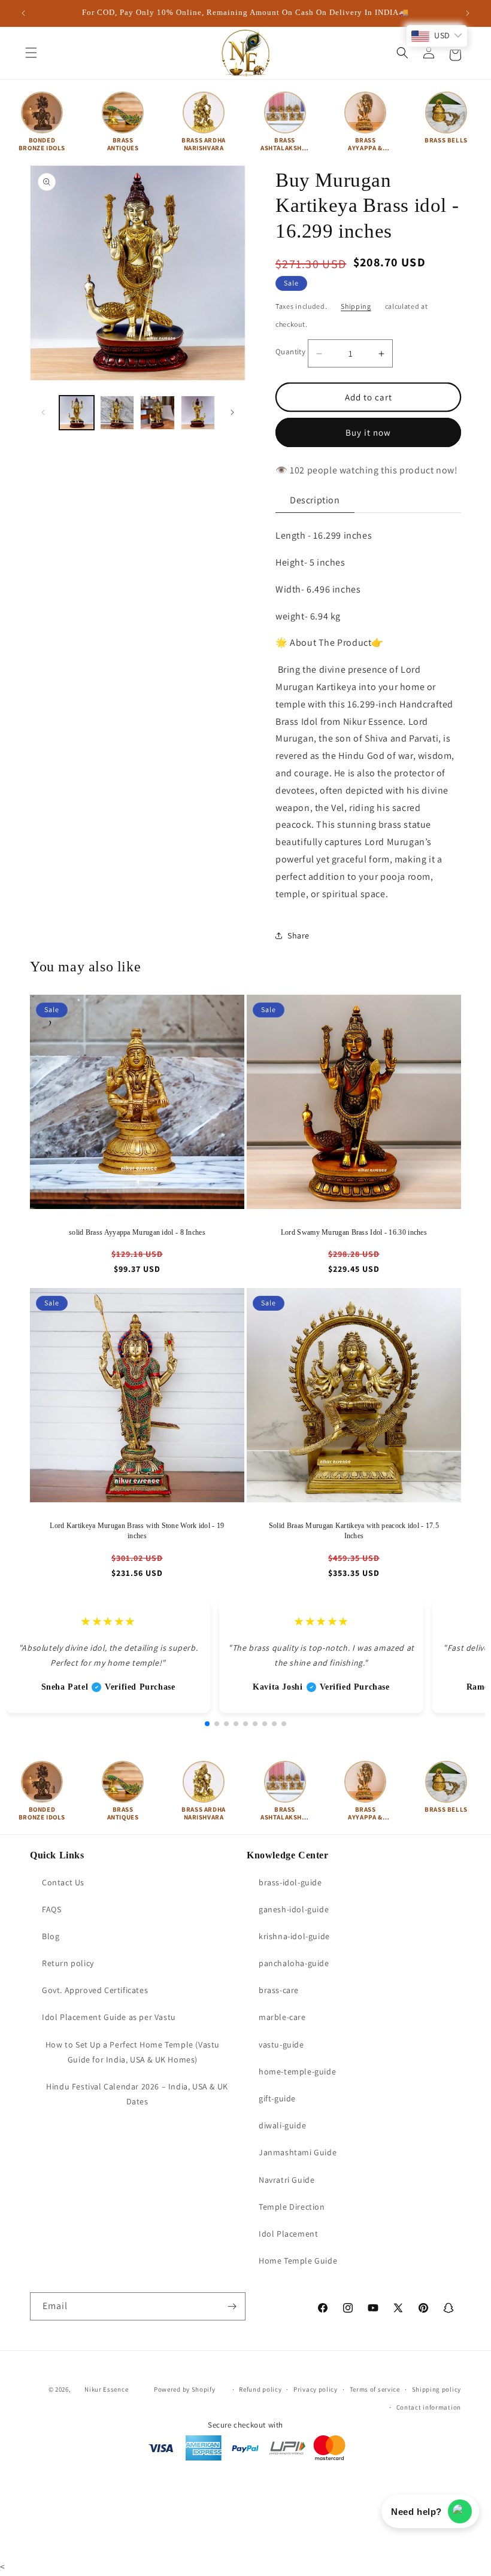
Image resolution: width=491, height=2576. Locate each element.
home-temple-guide (297, 2071)
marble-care (282, 2017)
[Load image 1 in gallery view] (77, 413)
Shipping (356, 306)
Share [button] (298, 935)
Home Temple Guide (298, 2261)
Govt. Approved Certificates (95, 1990)
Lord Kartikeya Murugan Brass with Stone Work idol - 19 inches (137, 1531)
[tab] (315, 501)
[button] (31, 53)
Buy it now (368, 432)
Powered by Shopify (185, 2389)
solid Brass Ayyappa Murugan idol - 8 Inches (137, 1232)
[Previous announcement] (23, 13)
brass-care (279, 1990)
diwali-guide (282, 2125)
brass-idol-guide (290, 1882)
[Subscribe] (232, 2306)
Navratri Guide (287, 2180)
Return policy (68, 1963)
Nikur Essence (106, 2389)
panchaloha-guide (294, 1963)
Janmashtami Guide (298, 2152)
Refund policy (260, 2389)
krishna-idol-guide (294, 1936)
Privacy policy (316, 2389)
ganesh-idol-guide (294, 1909)
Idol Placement (288, 2234)
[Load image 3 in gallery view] (157, 413)
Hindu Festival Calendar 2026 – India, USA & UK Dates (137, 2094)
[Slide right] (232, 412)
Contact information (429, 2407)
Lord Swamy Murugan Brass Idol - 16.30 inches (354, 1232)
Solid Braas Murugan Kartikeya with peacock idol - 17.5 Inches (354, 1531)
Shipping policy (437, 2389)
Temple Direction (292, 2207)
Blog (51, 1936)
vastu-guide (281, 2045)
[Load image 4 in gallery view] (198, 413)
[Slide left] (43, 412)
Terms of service (375, 2389)
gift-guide (277, 2098)
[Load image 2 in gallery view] (117, 413)
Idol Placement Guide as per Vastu (109, 2017)
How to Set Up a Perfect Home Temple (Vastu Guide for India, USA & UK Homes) (133, 2052)
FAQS (51, 1909)
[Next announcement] (468, 13)
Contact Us (63, 1882)
